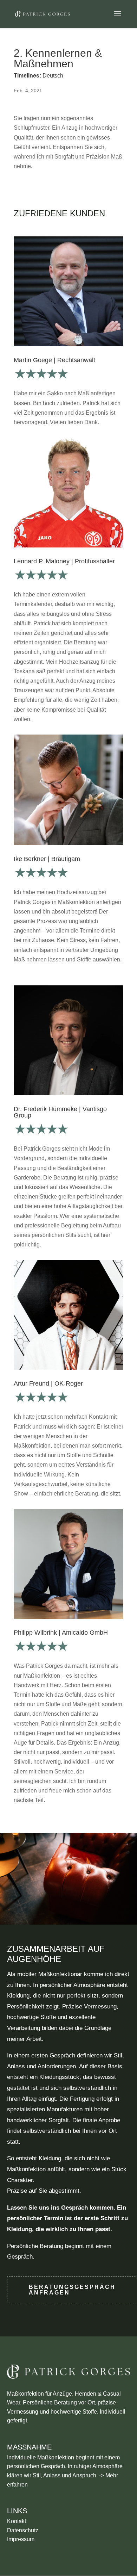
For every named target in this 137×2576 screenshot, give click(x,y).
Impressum (21, 2539)
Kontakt (17, 2521)
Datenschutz (23, 2530)
